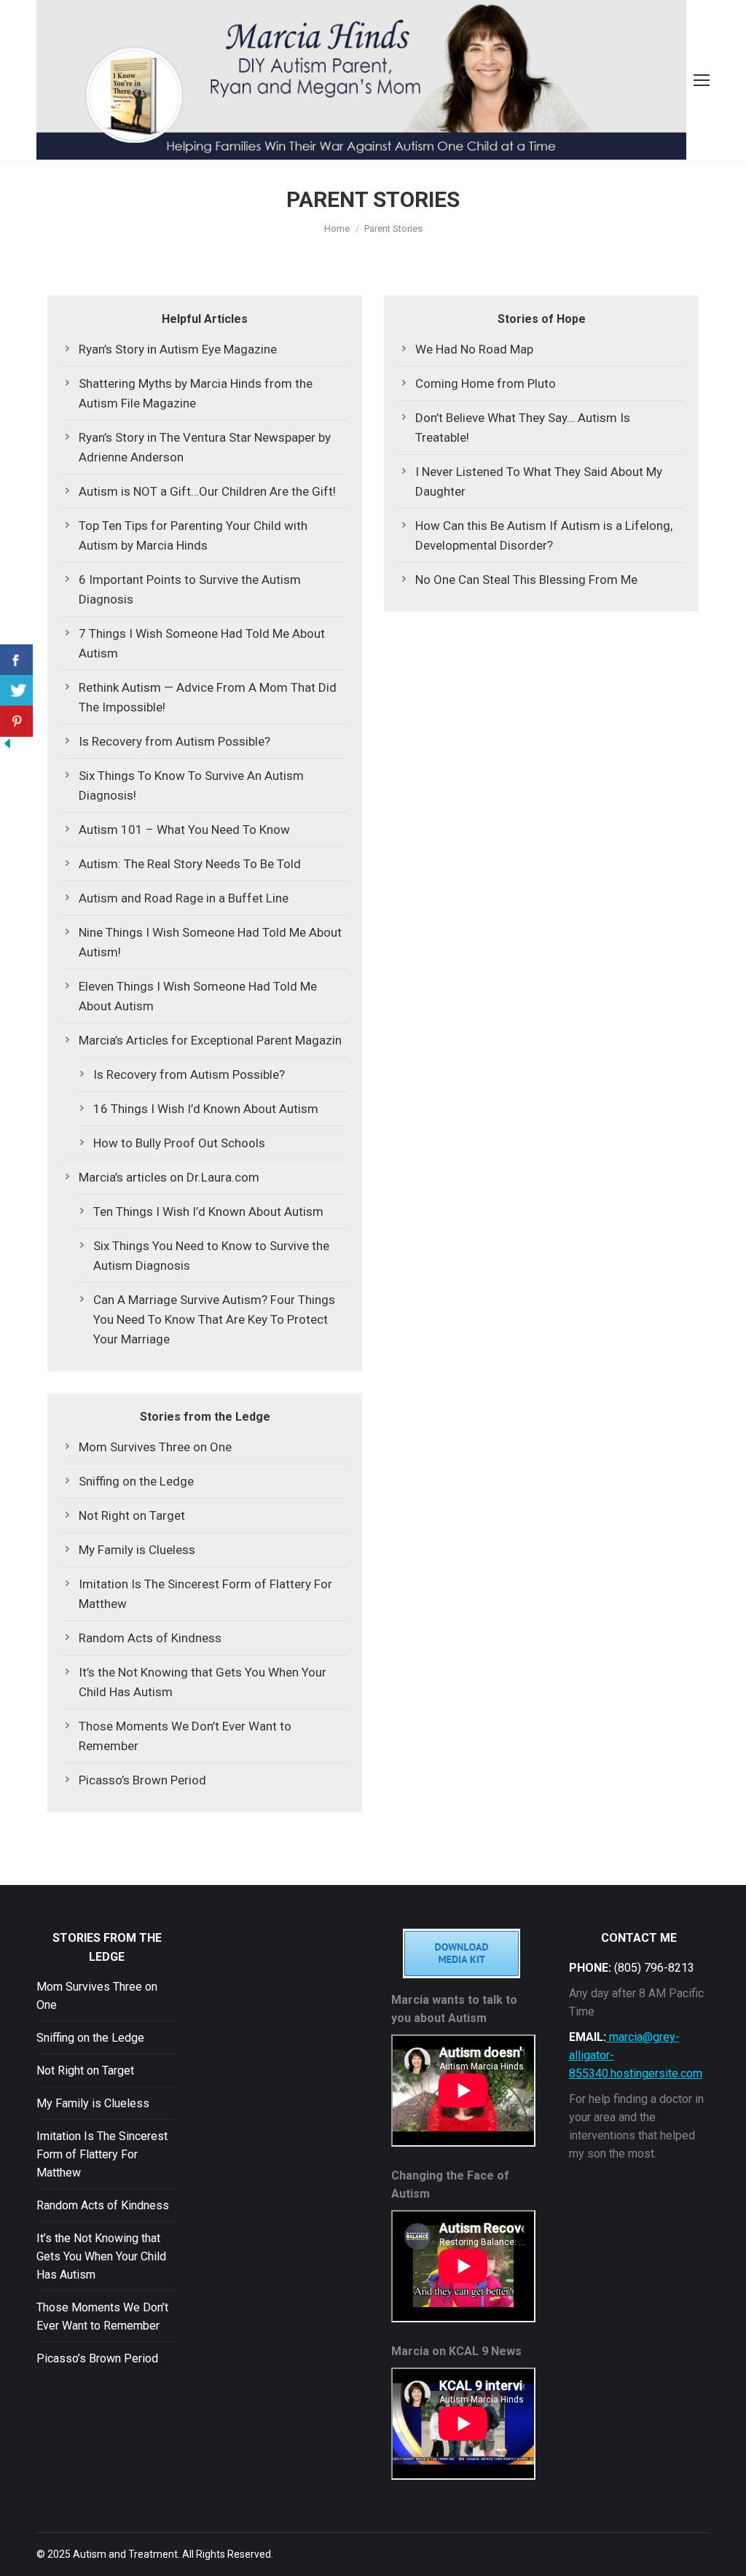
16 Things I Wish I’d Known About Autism (206, 1109)
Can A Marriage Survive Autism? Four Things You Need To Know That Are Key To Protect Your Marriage (214, 1319)
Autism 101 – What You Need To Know (184, 830)
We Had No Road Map (474, 349)
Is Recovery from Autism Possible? (174, 741)
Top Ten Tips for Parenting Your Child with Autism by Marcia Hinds (193, 535)
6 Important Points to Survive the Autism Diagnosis (190, 589)
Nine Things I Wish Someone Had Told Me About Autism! (210, 942)
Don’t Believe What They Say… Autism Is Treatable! (523, 428)
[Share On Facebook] (16, 660)
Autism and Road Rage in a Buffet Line (184, 898)
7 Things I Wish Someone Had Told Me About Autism (202, 643)
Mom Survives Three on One (155, 1447)
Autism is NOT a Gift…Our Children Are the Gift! (207, 491)
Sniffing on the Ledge (136, 1481)
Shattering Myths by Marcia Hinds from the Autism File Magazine (196, 393)
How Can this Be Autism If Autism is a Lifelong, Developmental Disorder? (544, 535)
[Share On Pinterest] (16, 721)
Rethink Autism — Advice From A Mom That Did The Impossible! (208, 697)
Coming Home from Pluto (486, 383)
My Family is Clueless (137, 1550)
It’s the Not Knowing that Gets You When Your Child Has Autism (203, 1682)
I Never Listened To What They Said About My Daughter (539, 481)
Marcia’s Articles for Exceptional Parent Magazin (210, 1040)
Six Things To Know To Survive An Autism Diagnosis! (191, 785)
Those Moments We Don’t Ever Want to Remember (185, 1736)
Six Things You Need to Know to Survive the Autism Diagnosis (211, 1256)
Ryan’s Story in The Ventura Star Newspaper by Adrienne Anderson (205, 447)
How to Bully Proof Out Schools (179, 1143)
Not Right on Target (132, 1515)
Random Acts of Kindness (150, 1638)
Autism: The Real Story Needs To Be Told (190, 864)
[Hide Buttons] (7, 746)
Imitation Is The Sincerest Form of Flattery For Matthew (205, 1594)
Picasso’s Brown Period (142, 1780)
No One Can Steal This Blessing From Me (526, 579)
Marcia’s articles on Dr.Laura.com (169, 1177)
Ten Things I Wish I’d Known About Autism (208, 1211)
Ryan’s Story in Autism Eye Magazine (178, 349)
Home (337, 229)
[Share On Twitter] (16, 691)
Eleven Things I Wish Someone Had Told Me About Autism (198, 996)
